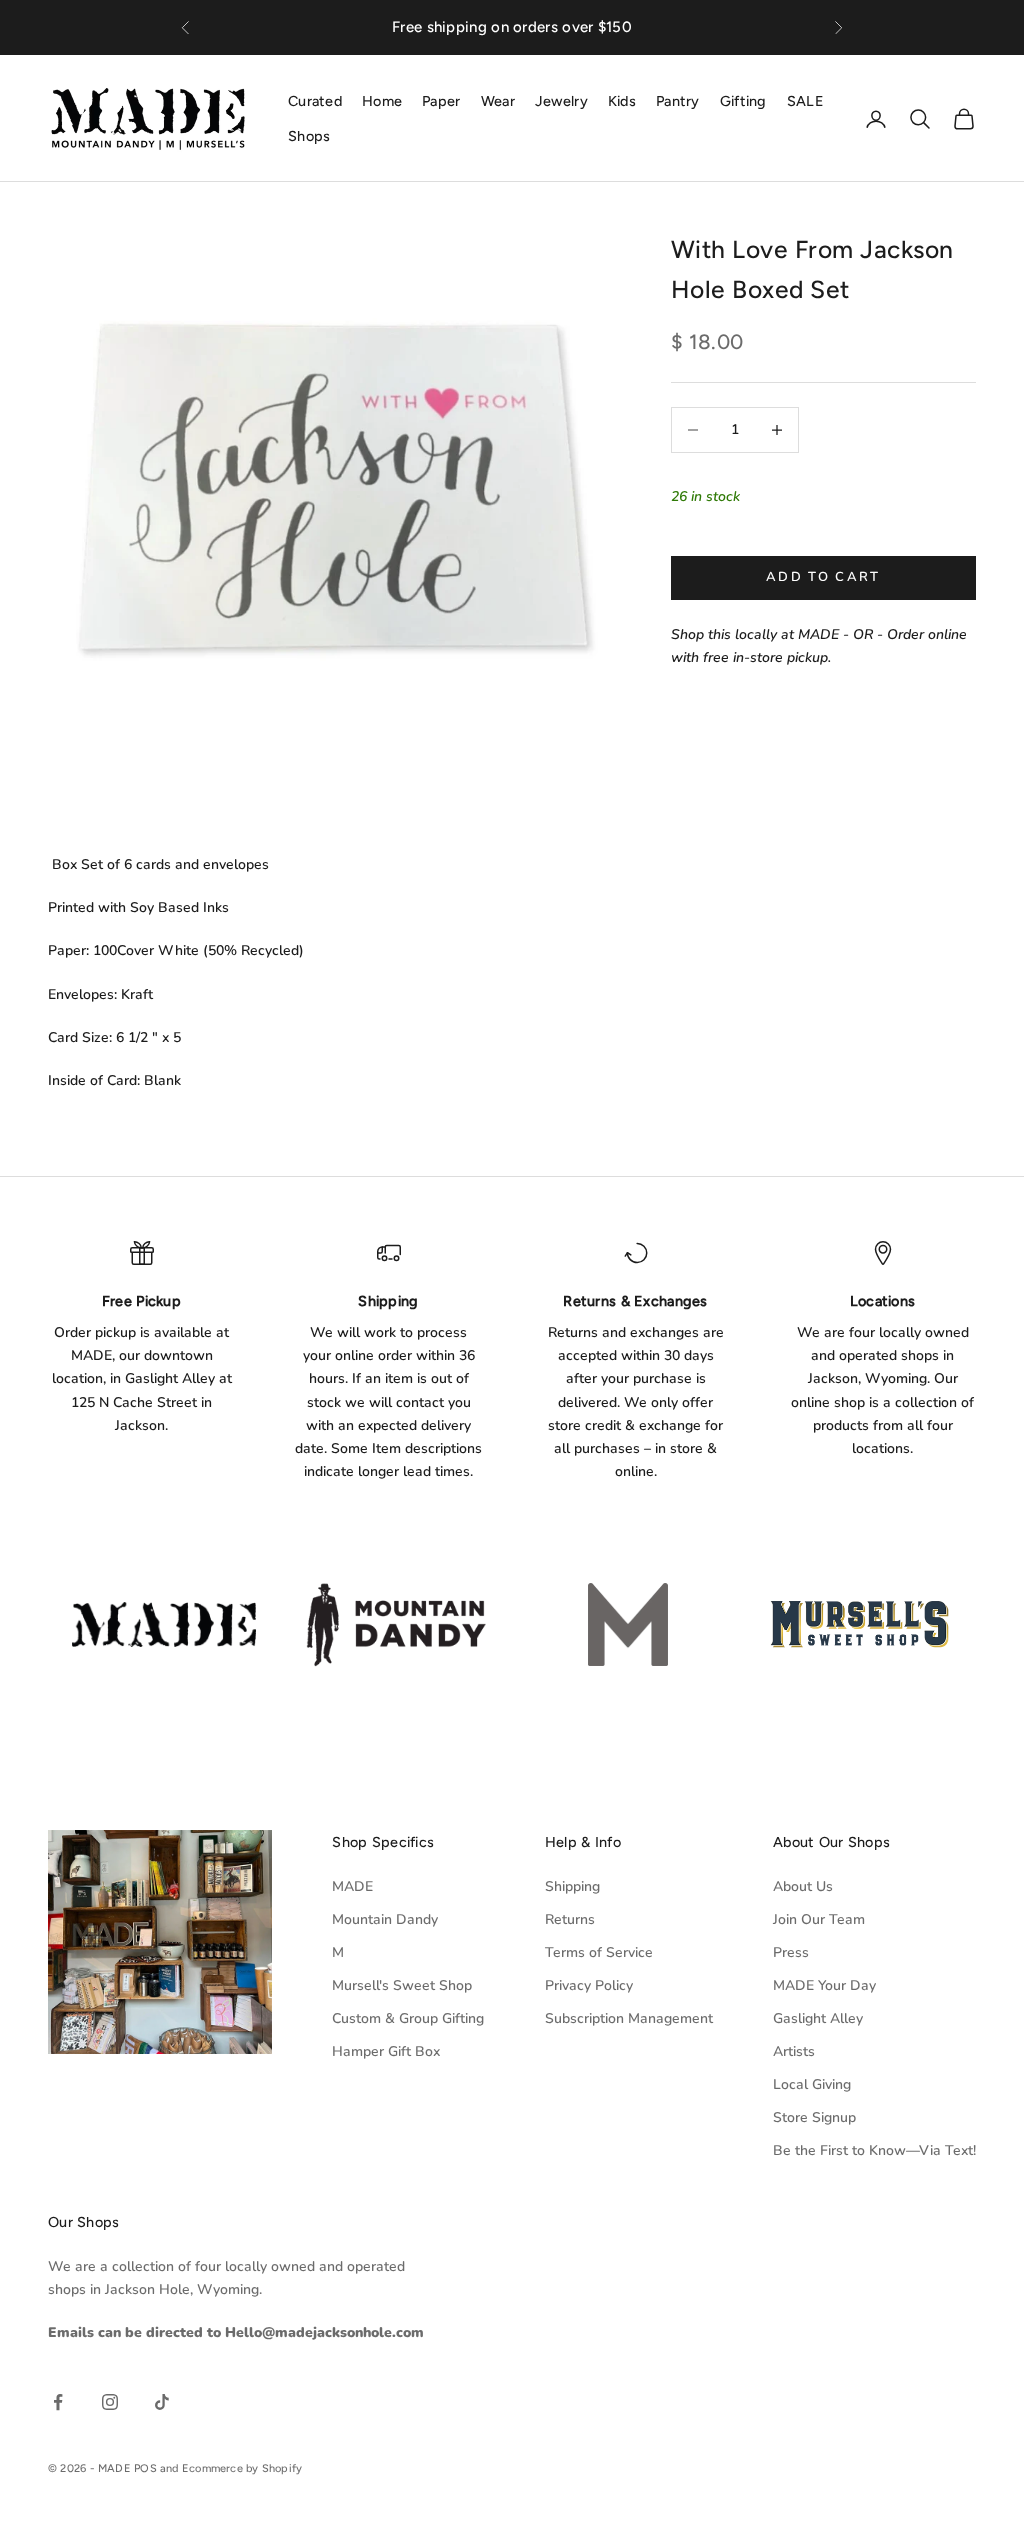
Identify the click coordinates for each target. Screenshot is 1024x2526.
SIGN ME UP (512, 1484)
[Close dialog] (714, 994)
